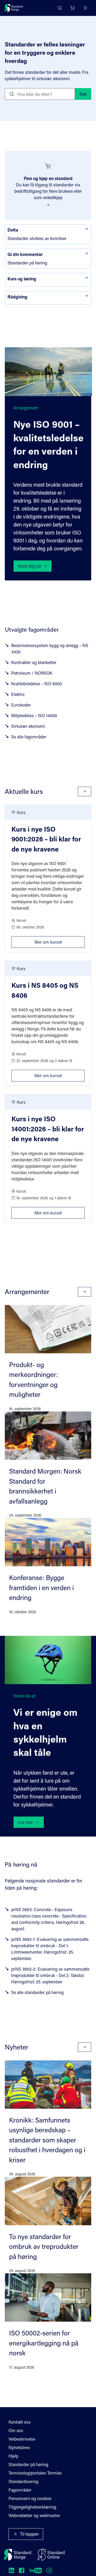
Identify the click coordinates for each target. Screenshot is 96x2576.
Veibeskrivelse (22, 2439)
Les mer (25, 1822)
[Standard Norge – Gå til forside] (14, 8)
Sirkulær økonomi (28, 726)
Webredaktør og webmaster (34, 2515)
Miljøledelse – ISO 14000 (34, 715)
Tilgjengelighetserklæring (32, 2507)
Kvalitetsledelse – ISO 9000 (37, 684)
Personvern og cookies (30, 2498)
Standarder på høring (28, 2464)
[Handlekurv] (73, 8)
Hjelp (13, 2456)
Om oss (16, 2430)
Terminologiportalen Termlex (35, 2473)
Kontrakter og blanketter (34, 662)
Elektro (18, 694)
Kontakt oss (20, 2422)
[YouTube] (35, 2570)
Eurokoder (21, 705)
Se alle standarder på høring (37, 1992)
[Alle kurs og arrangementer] (85, 791)
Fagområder (20, 2490)
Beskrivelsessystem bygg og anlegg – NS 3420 (50, 649)
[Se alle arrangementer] (85, 1292)
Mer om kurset (59, 940)
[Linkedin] (11, 2570)
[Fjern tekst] (69, 94)
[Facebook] (22, 2570)
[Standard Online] (51, 2555)
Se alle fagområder (29, 737)
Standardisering (23, 2481)
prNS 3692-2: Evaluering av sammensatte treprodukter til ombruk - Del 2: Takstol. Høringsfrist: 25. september (50, 1975)
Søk (83, 94)
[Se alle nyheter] (85, 2047)
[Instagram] (49, 2570)
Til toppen (29, 2534)
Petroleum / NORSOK (32, 673)
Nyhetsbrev (19, 2447)
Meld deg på (29, 566)
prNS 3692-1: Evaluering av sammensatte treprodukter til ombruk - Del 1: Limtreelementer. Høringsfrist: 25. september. (50, 1949)
